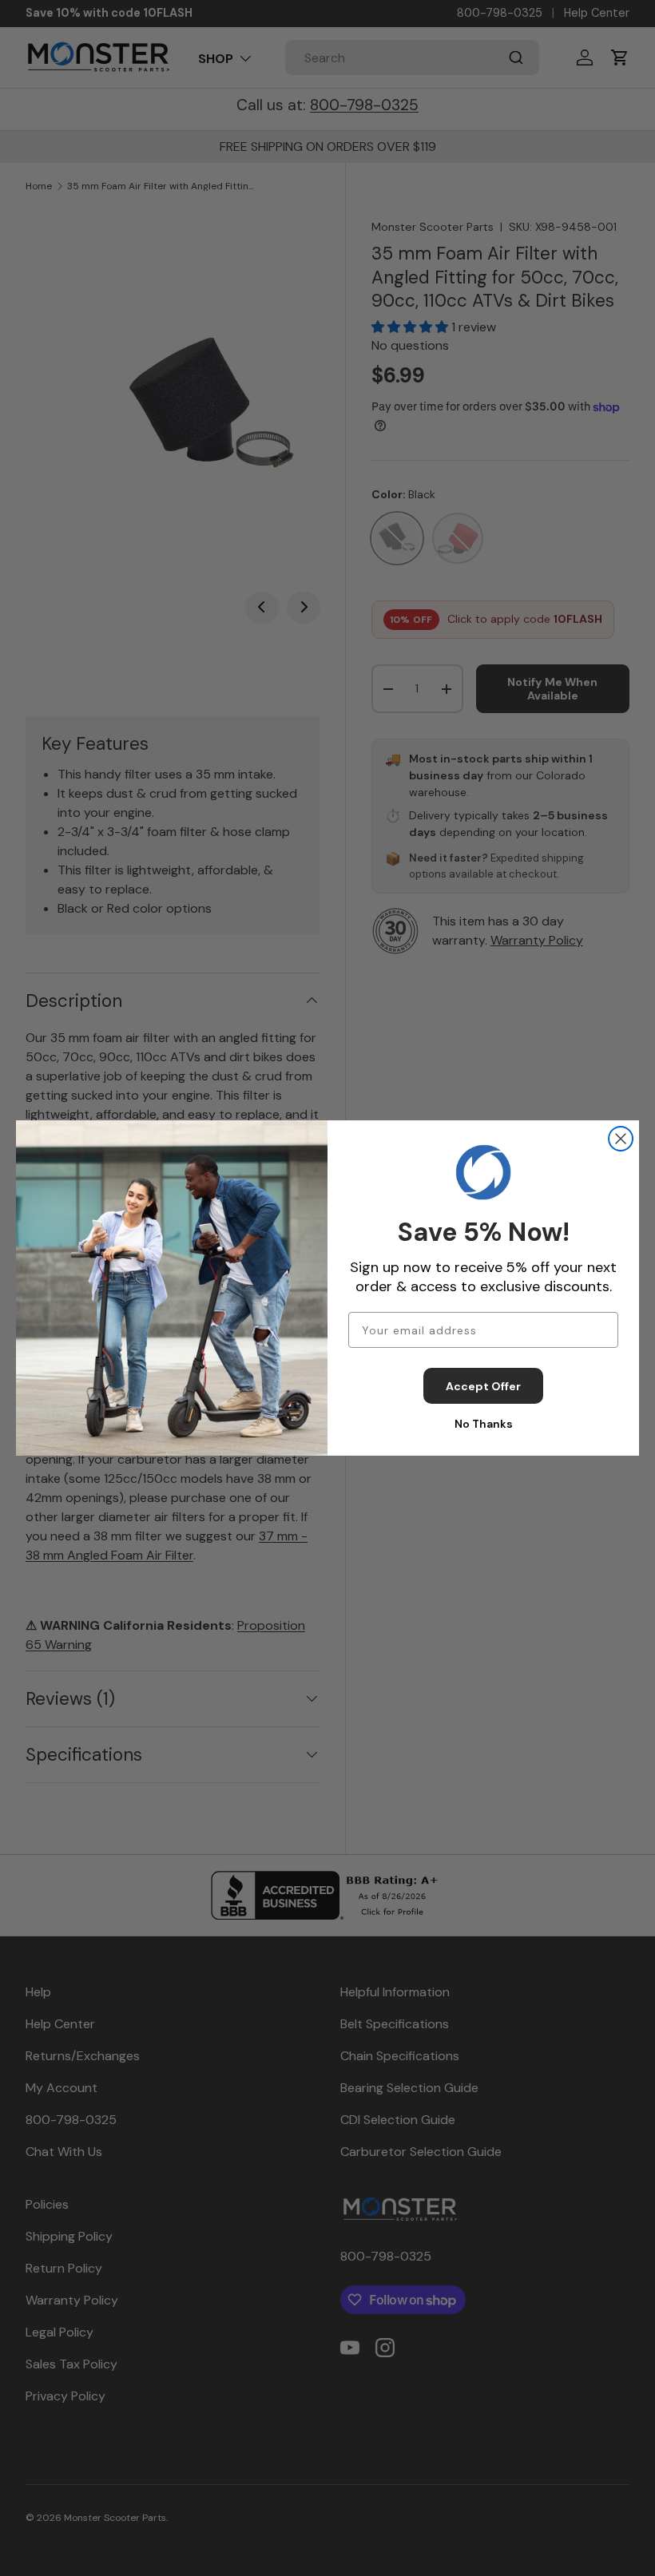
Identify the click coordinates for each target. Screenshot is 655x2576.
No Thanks (484, 1424)
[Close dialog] (621, 1139)
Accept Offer (483, 1386)
